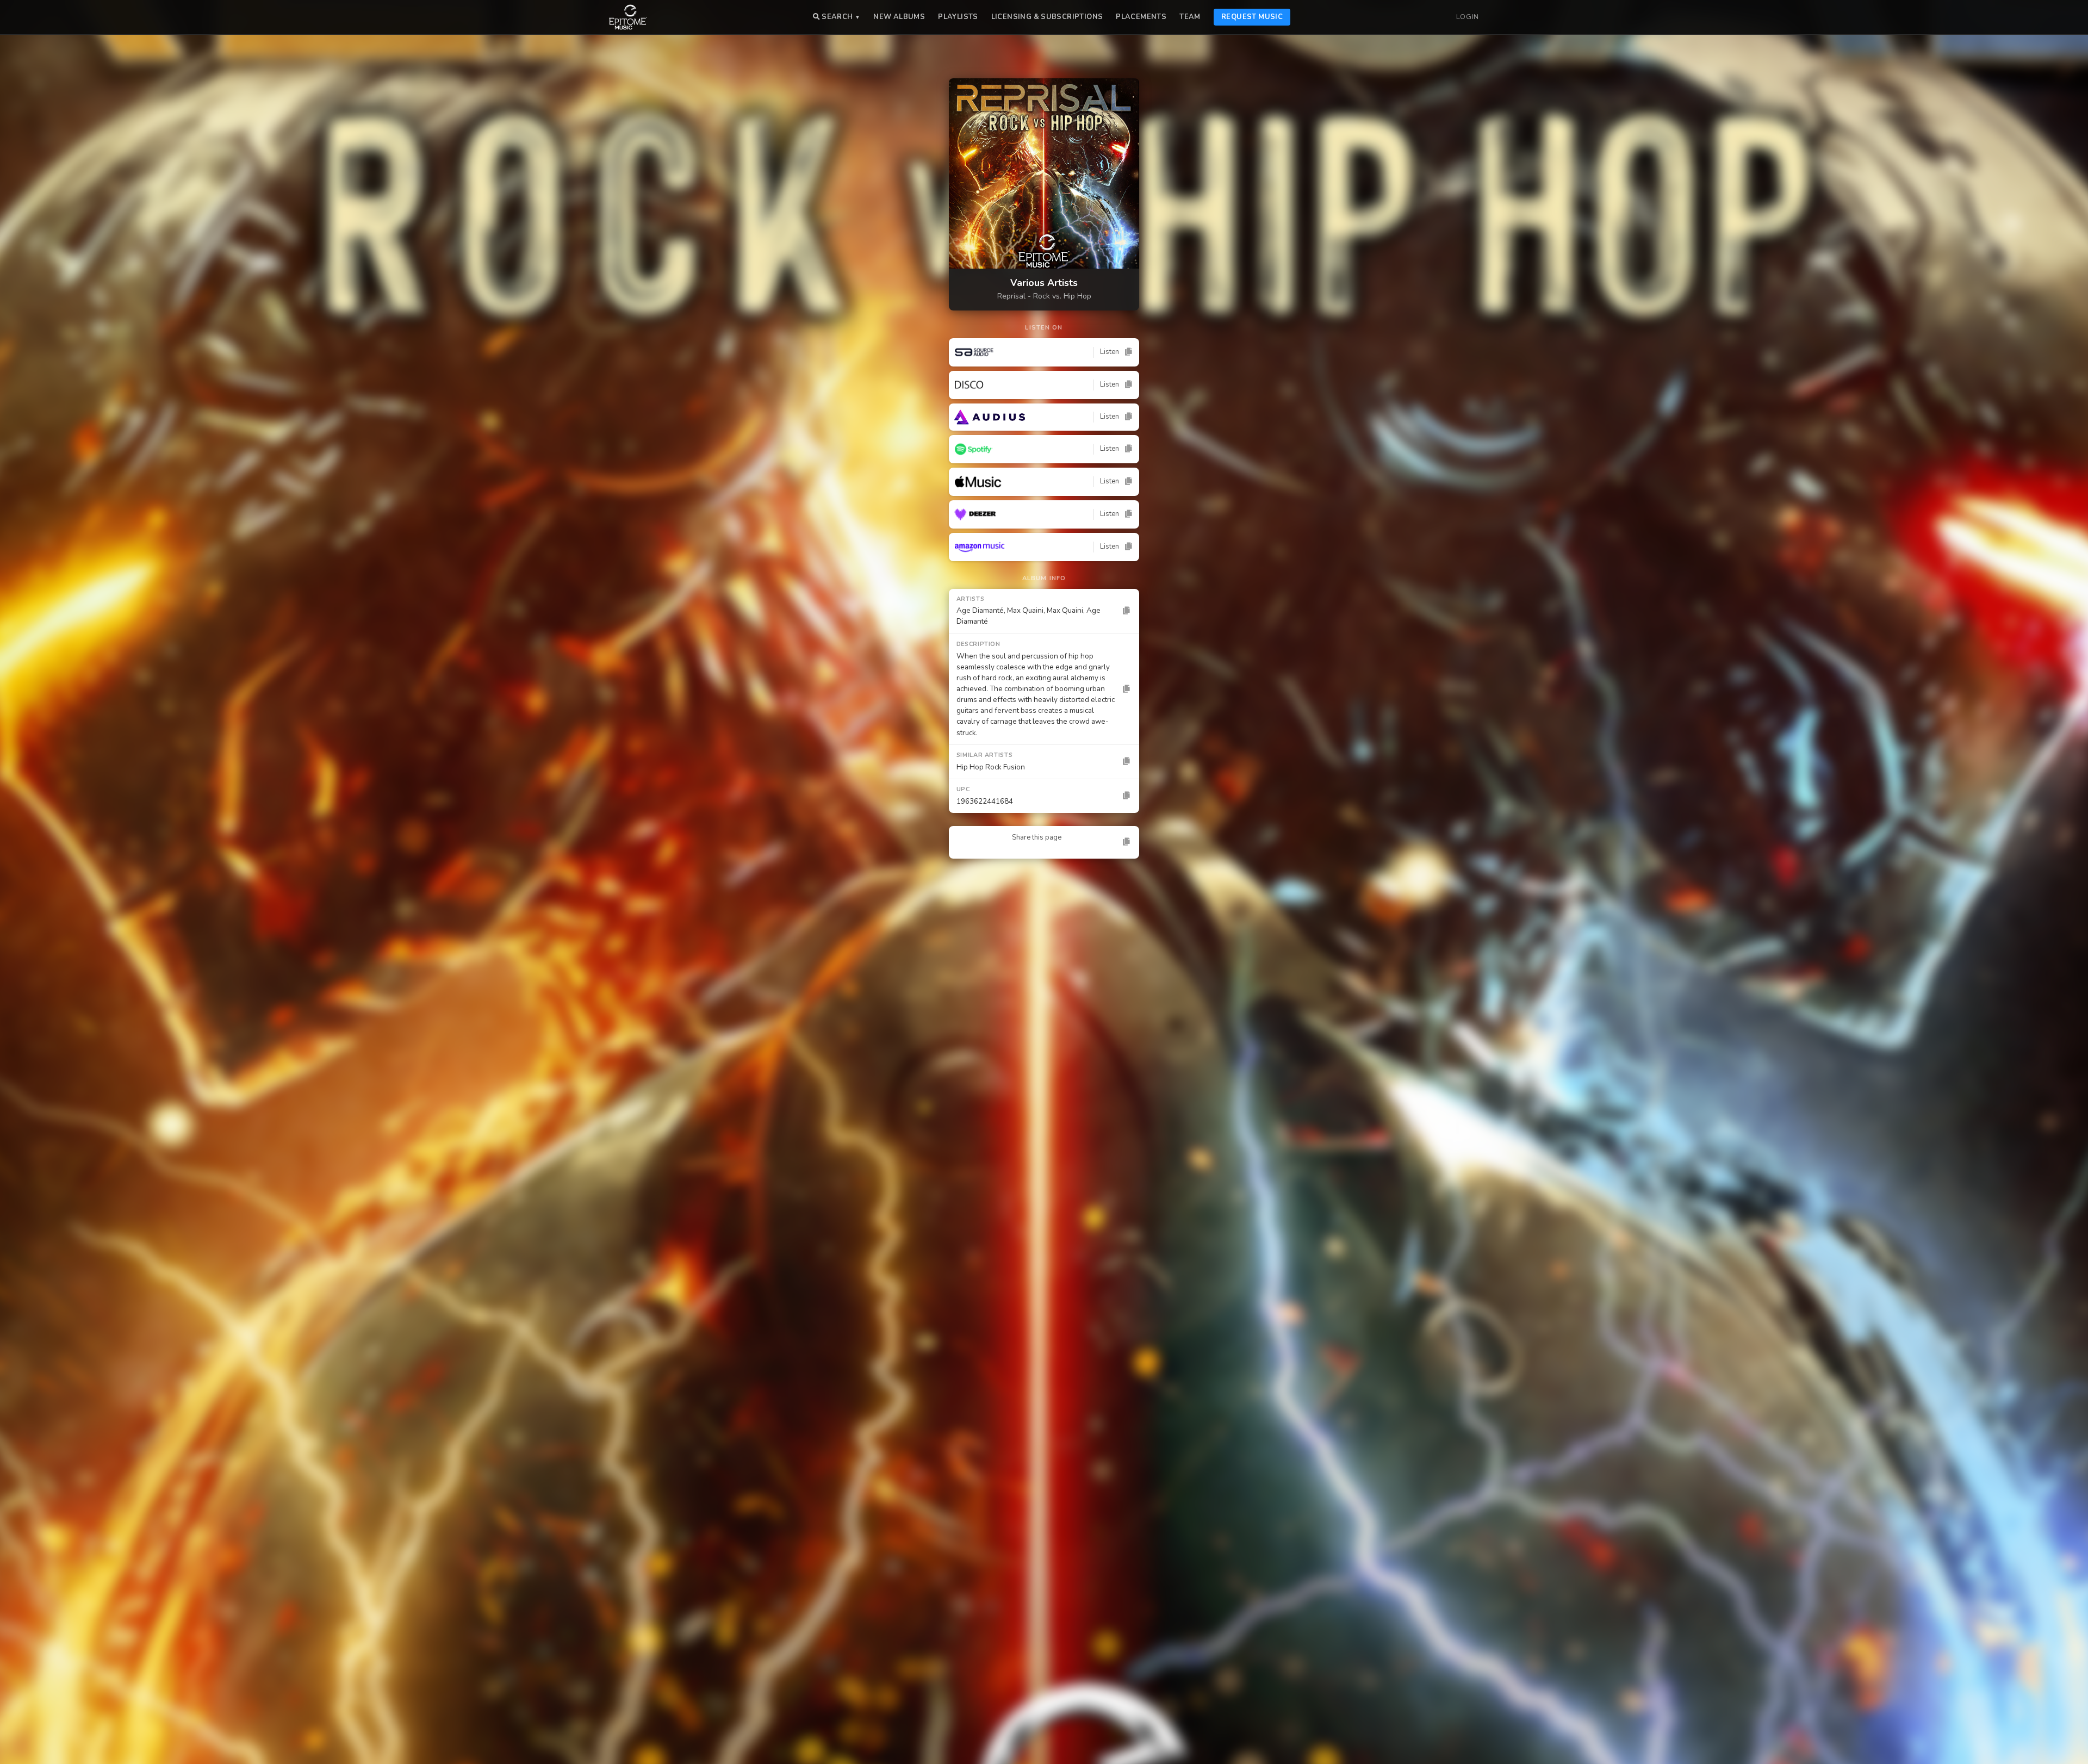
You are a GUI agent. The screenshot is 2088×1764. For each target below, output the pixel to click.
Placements (1141, 17)
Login (1468, 17)
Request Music (1252, 17)
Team (1190, 17)
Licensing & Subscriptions (1047, 17)
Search (840, 17)
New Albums (899, 17)
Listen (1110, 352)
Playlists (958, 17)
